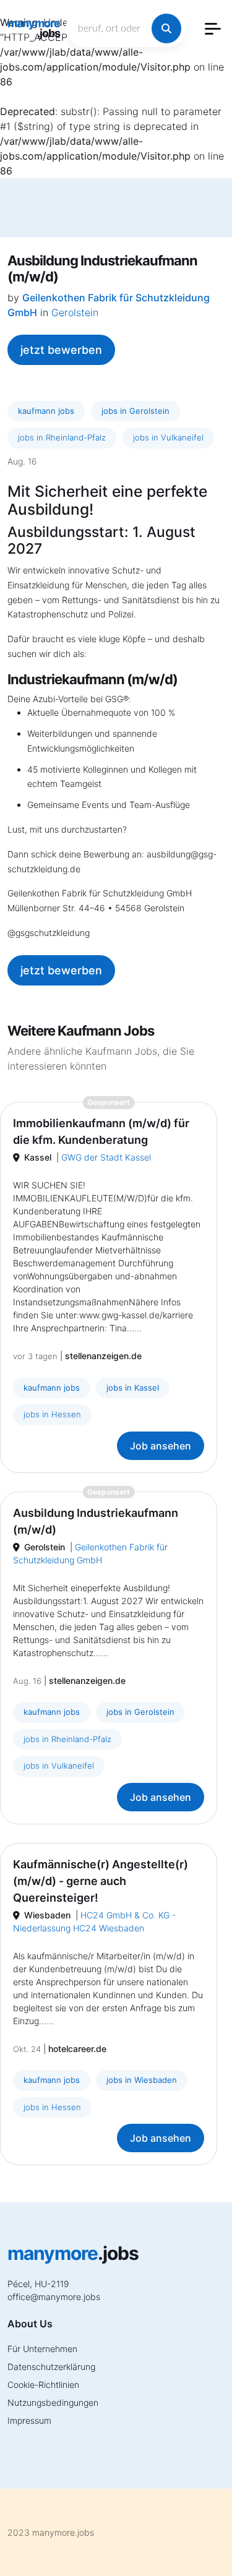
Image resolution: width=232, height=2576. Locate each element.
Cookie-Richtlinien (43, 2385)
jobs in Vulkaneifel (168, 437)
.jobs (34, 28)
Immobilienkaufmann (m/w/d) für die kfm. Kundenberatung (101, 1131)
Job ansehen (161, 1446)
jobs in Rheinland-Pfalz (62, 437)
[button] (213, 29)
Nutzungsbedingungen (53, 2402)
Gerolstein (75, 312)
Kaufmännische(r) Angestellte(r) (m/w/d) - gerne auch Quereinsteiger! (101, 1881)
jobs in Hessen (52, 1414)
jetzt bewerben (61, 350)
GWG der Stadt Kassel (106, 1157)
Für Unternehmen (42, 2349)
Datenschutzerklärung (51, 2367)
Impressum (29, 2420)
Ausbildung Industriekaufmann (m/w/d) (96, 1521)
